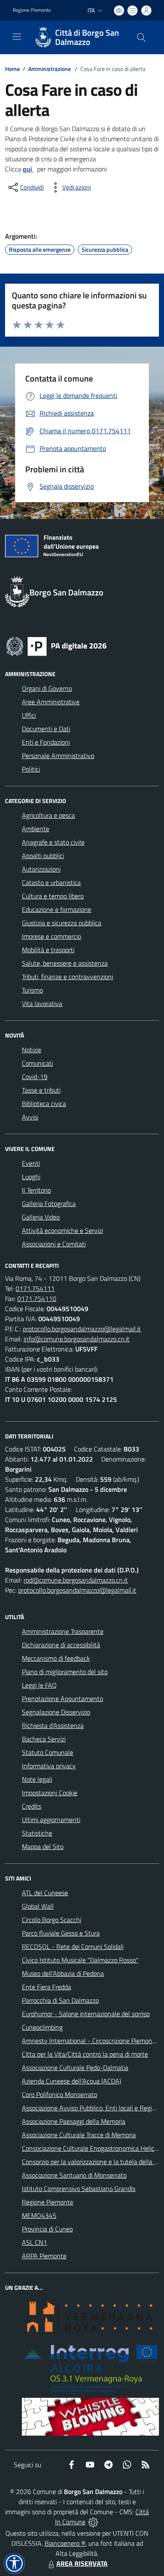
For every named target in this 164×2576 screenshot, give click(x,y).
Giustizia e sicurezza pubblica (62, 923)
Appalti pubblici (43, 856)
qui (28, 169)
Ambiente (36, 829)
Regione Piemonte (32, 10)
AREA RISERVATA (82, 2563)
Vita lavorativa (42, 1004)
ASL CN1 (34, 2242)
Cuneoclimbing (42, 2027)
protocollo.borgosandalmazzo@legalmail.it (82, 1329)
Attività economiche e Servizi (62, 1230)
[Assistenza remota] (93, 2522)
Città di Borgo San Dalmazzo (87, 37)
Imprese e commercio (52, 936)
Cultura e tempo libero (53, 896)
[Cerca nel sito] (141, 37)
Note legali (37, 1779)
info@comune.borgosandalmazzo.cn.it (77, 1339)
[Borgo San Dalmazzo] (43, 37)
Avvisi (30, 1117)
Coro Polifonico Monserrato (60, 2094)
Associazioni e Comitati (54, 1244)
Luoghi (31, 1177)
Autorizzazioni (41, 869)
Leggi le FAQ (39, 1685)
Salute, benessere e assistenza (65, 963)
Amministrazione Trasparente (63, 1631)
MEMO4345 (39, 2215)
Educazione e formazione (57, 909)
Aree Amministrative (51, 702)
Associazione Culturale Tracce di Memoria (79, 2135)
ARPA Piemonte (44, 2256)
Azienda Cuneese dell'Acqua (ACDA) (71, 2081)
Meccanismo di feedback (56, 1658)
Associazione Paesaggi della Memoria (74, 2121)
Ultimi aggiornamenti (51, 1820)
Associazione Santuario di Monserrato (74, 2175)
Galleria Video (41, 1217)
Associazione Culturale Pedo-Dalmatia (75, 2068)
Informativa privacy (49, 1766)
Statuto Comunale (48, 1752)
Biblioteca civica (44, 1104)
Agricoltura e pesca (48, 815)
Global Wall (38, 1906)
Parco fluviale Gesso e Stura (61, 1933)
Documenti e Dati (46, 729)
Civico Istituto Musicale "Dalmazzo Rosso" (80, 1960)
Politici (31, 769)
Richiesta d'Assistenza (53, 1725)
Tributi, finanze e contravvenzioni (67, 977)
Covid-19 (35, 1077)
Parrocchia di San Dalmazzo (60, 2000)
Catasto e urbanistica (51, 882)
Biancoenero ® (65, 2543)
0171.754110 (37, 1299)
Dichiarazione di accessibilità (61, 1645)
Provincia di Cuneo (47, 2229)
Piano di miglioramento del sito (65, 1672)
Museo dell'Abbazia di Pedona (63, 1973)
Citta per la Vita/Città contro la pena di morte (85, 2054)
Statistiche (37, 1833)
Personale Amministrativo (58, 756)
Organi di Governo (47, 688)
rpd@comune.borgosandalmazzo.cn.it (76, 1580)
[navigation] (17, 37)
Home (12, 69)
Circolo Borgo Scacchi (52, 1920)
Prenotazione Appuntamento (62, 1699)
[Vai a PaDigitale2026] (56, 645)
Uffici (29, 715)
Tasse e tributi (41, 1090)
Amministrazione (49, 69)
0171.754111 (35, 1288)
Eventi (31, 1163)
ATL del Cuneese (45, 1893)
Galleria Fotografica (49, 1204)
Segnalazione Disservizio (56, 1712)
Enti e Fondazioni (46, 742)
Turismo (32, 990)
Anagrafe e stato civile (53, 842)
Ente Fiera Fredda (46, 1987)
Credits (32, 1806)
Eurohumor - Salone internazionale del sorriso (86, 2014)
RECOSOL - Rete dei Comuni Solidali (73, 1946)
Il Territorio (36, 1190)
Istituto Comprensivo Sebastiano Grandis (79, 2189)
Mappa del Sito (43, 1846)
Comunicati (37, 1063)
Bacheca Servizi (44, 1739)
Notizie (32, 1050)
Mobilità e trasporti (48, 950)
